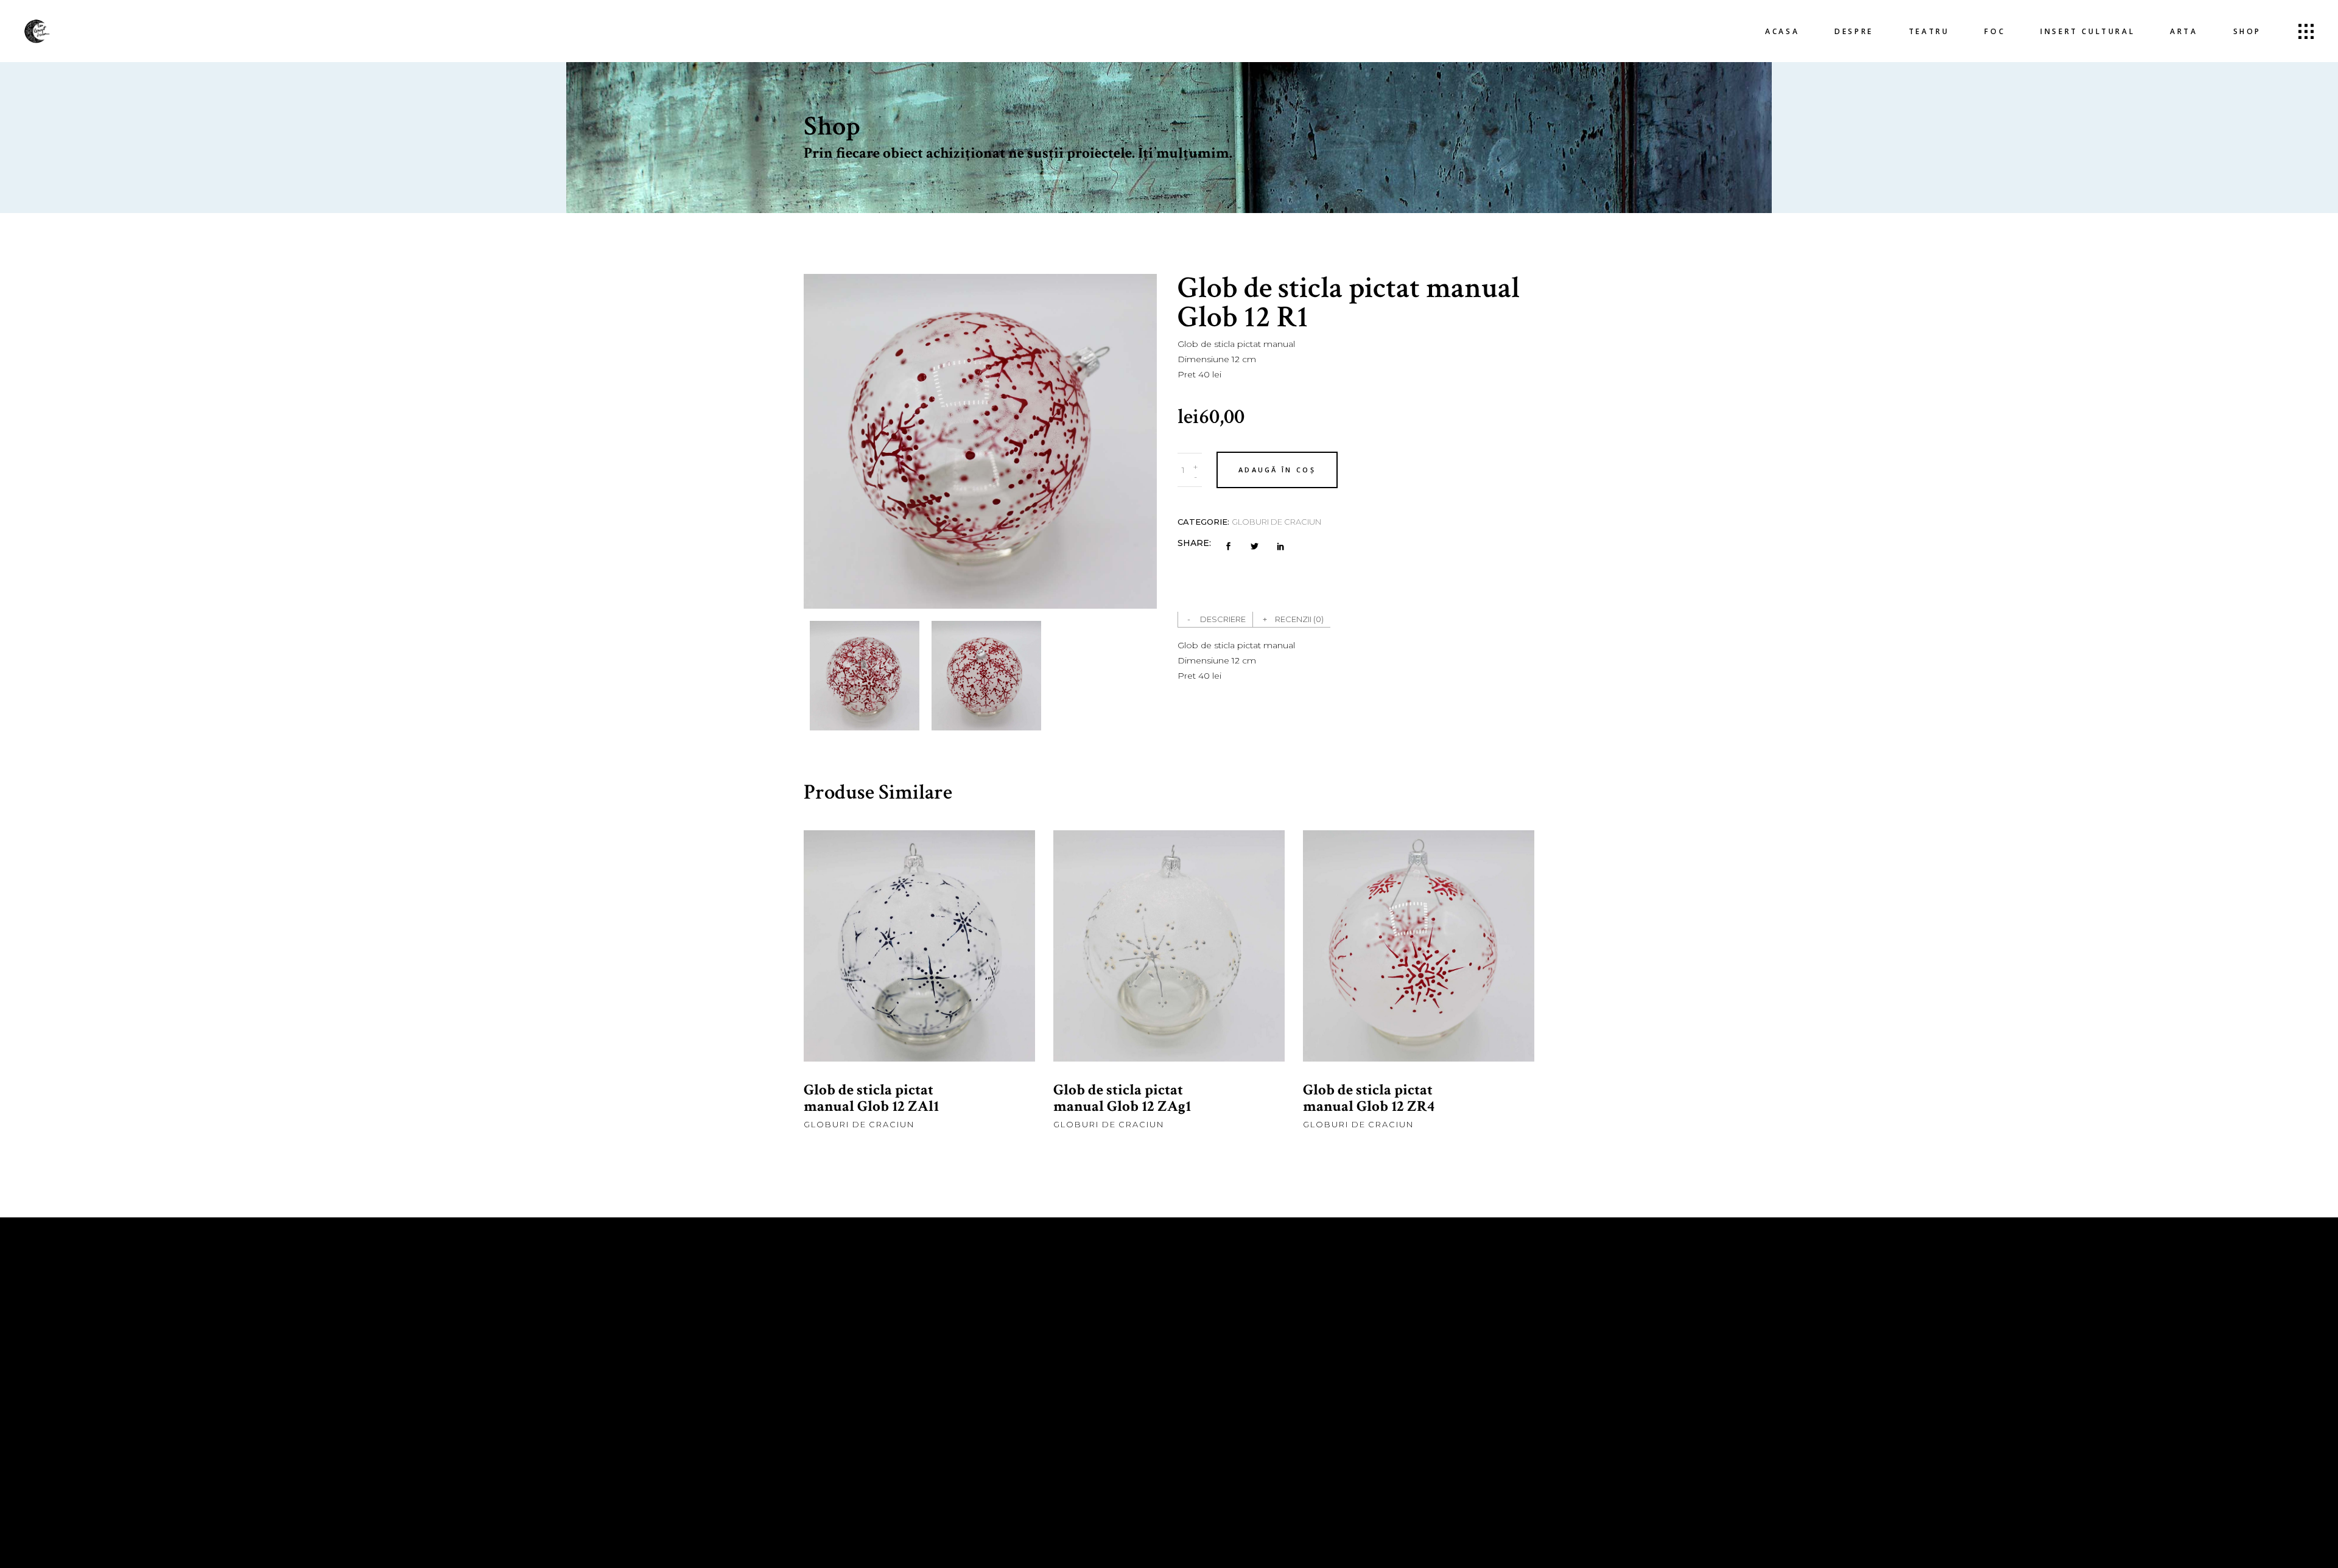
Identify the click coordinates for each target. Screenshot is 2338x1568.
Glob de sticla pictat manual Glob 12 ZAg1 (1122, 1098)
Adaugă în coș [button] (920, 965)
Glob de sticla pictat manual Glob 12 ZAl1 (871, 1098)
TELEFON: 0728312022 (1045, 1368)
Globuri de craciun (1276, 522)
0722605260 (1030, 1384)
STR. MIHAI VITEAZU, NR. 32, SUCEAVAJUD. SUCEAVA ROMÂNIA (1255, 1353)
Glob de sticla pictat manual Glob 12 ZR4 (1369, 1098)
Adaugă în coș (1277, 470)
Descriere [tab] (1223, 619)
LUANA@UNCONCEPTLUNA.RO (1067, 1451)
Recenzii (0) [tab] (1299, 619)
